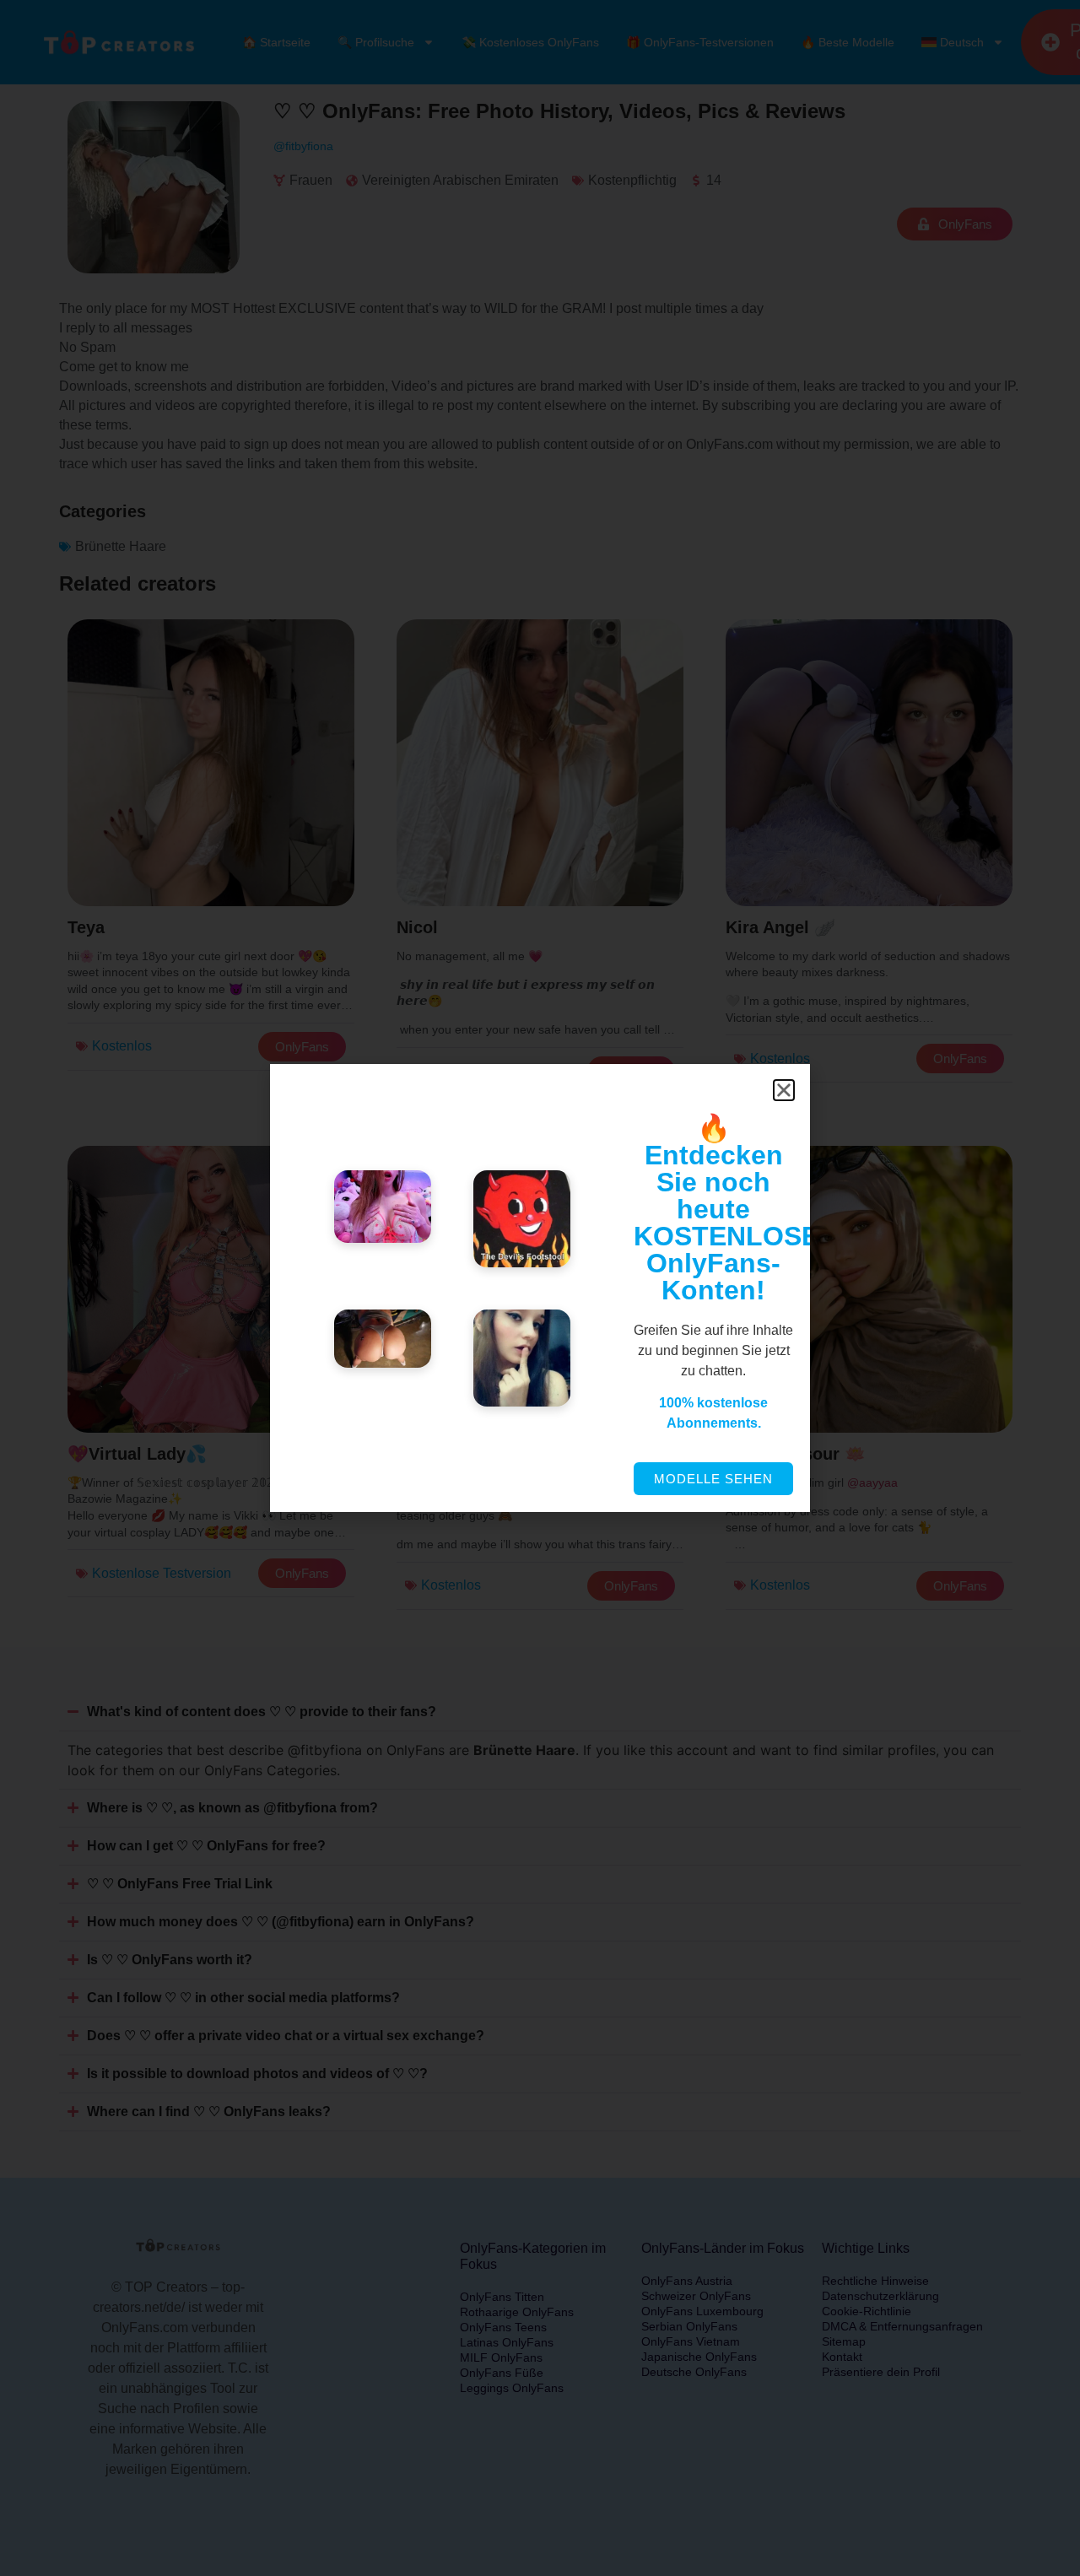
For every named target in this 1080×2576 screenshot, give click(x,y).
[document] (540, 1288)
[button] (784, 1090)
